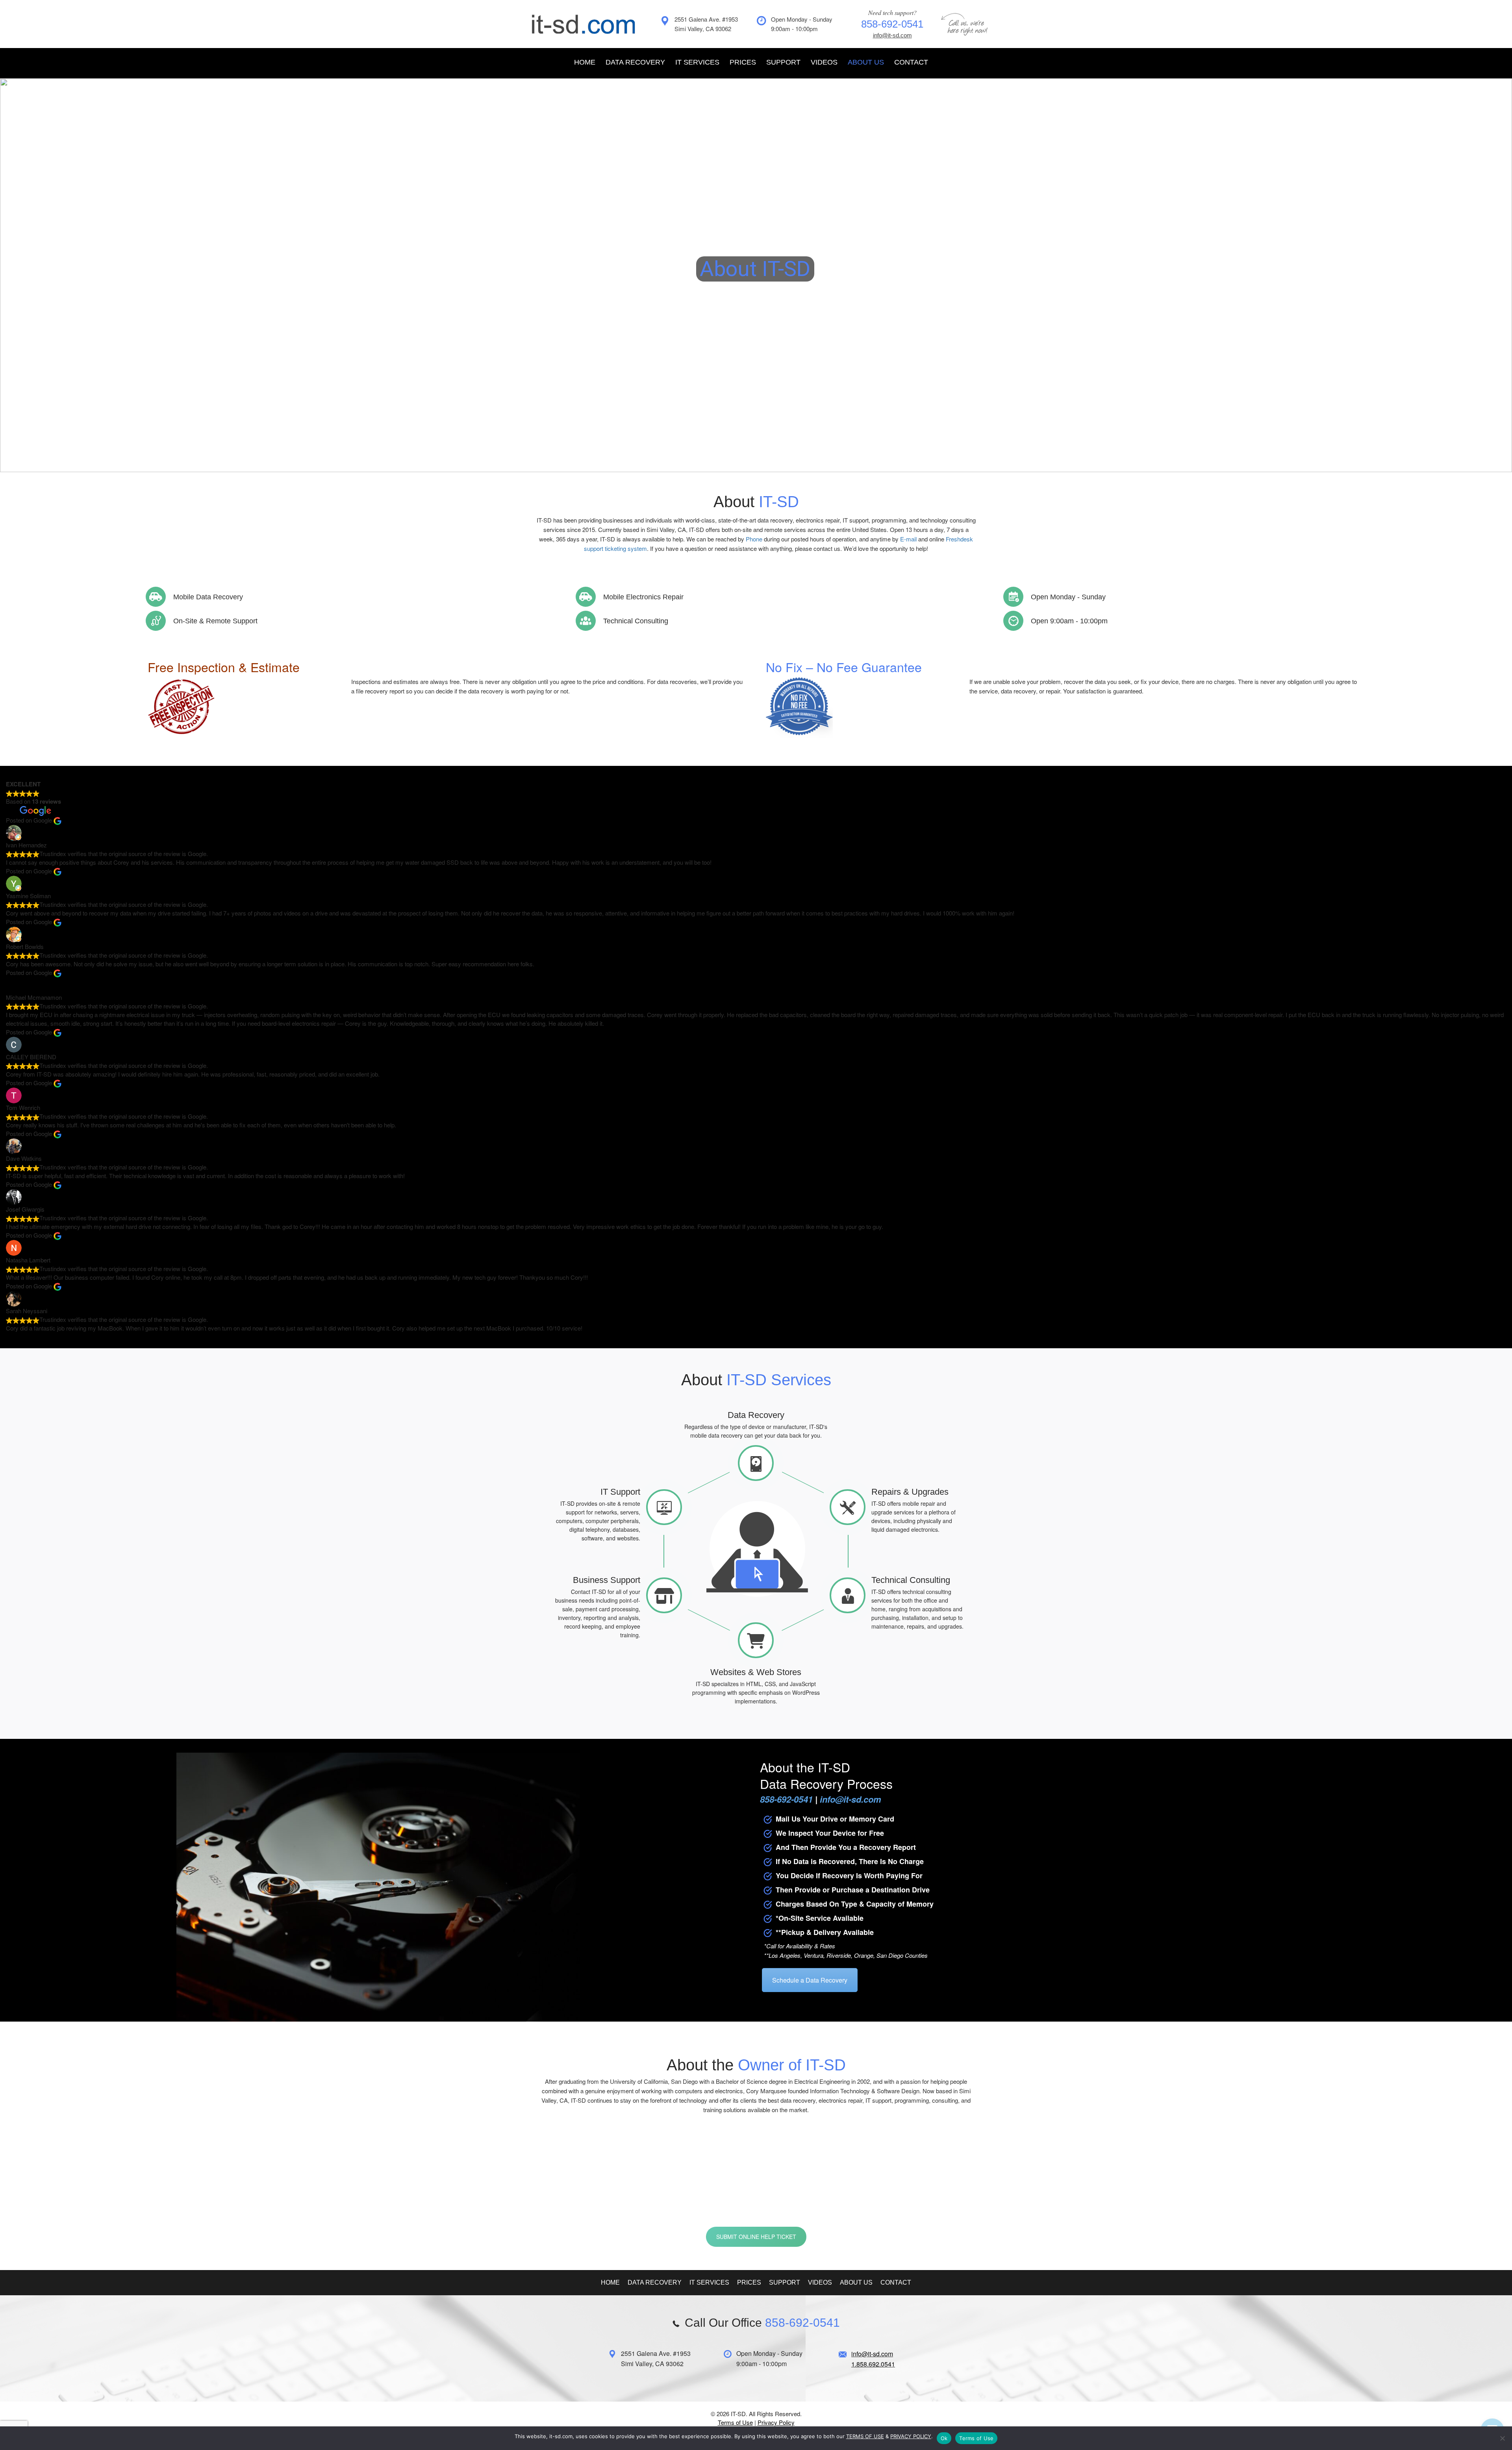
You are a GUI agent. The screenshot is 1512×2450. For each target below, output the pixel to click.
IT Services (697, 62)
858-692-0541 (717, 2204)
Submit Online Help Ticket (756, 2237)
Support (783, 62)
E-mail (908, 539)
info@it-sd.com (892, 35)
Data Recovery (635, 62)
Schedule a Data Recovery (810, 1980)
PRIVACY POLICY (911, 2436)
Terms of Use (735, 2422)
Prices (743, 62)
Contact (911, 62)
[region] (756, 275)
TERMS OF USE (865, 2436)
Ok (944, 2438)
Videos (824, 62)
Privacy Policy (776, 2422)
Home (585, 62)
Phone (754, 539)
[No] (1502, 2438)
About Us (866, 62)
